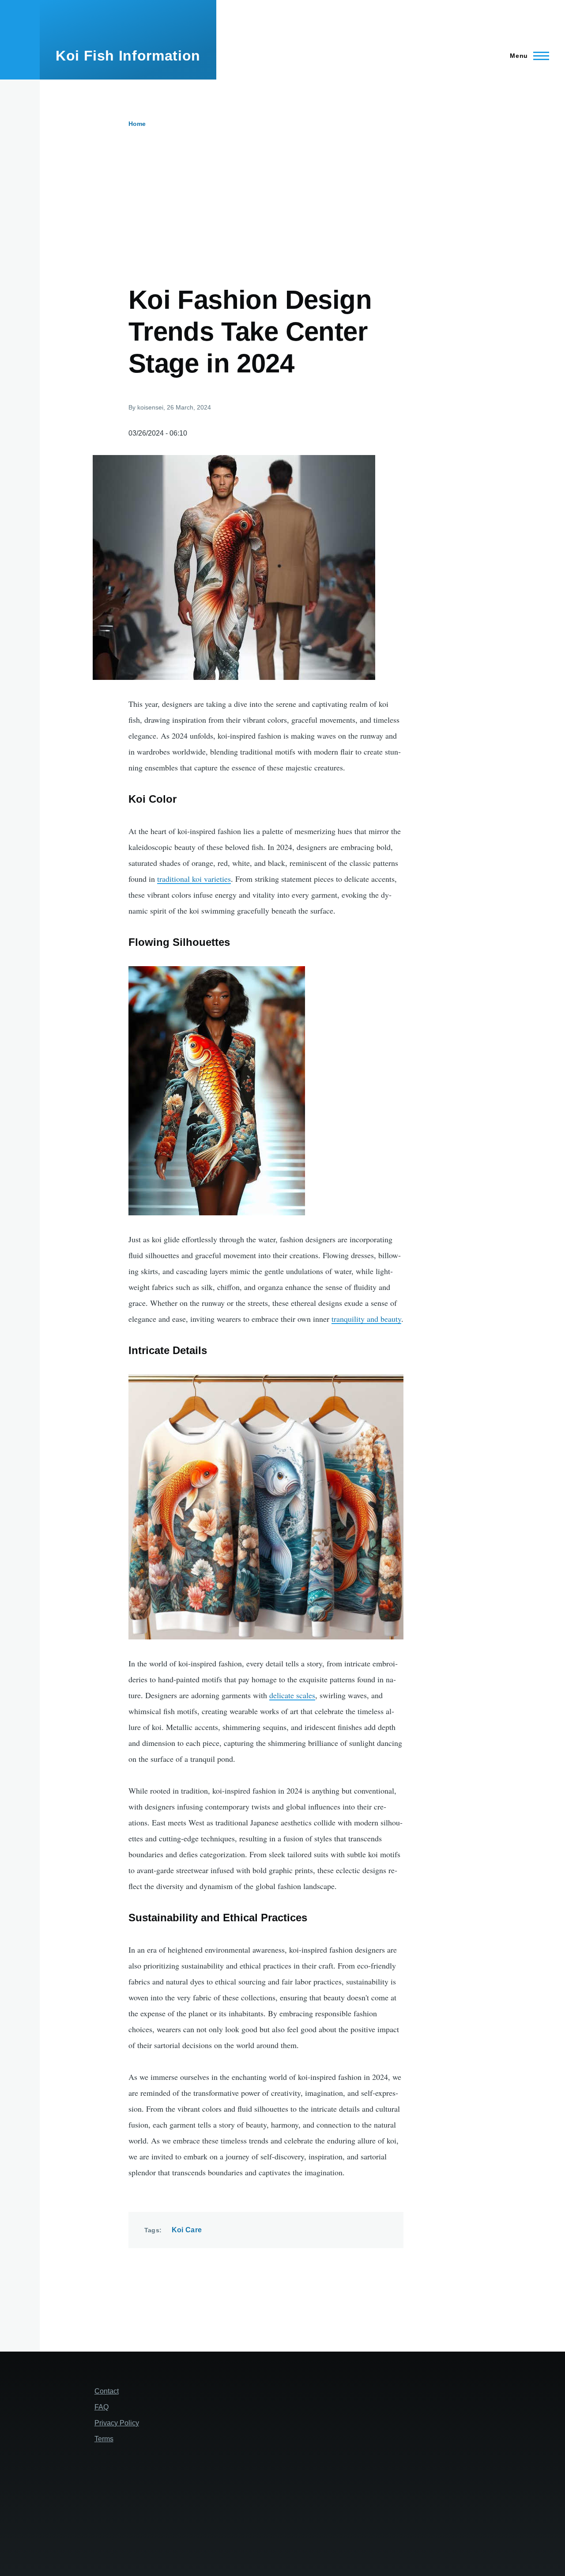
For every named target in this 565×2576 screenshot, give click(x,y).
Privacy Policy (117, 2423)
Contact (107, 2391)
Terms (104, 2439)
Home (137, 124)
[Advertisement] (302, 194)
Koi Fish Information (128, 56)
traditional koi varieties (194, 879)
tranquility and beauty (366, 1319)
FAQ (102, 2407)
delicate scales (292, 1695)
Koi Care (187, 2230)
